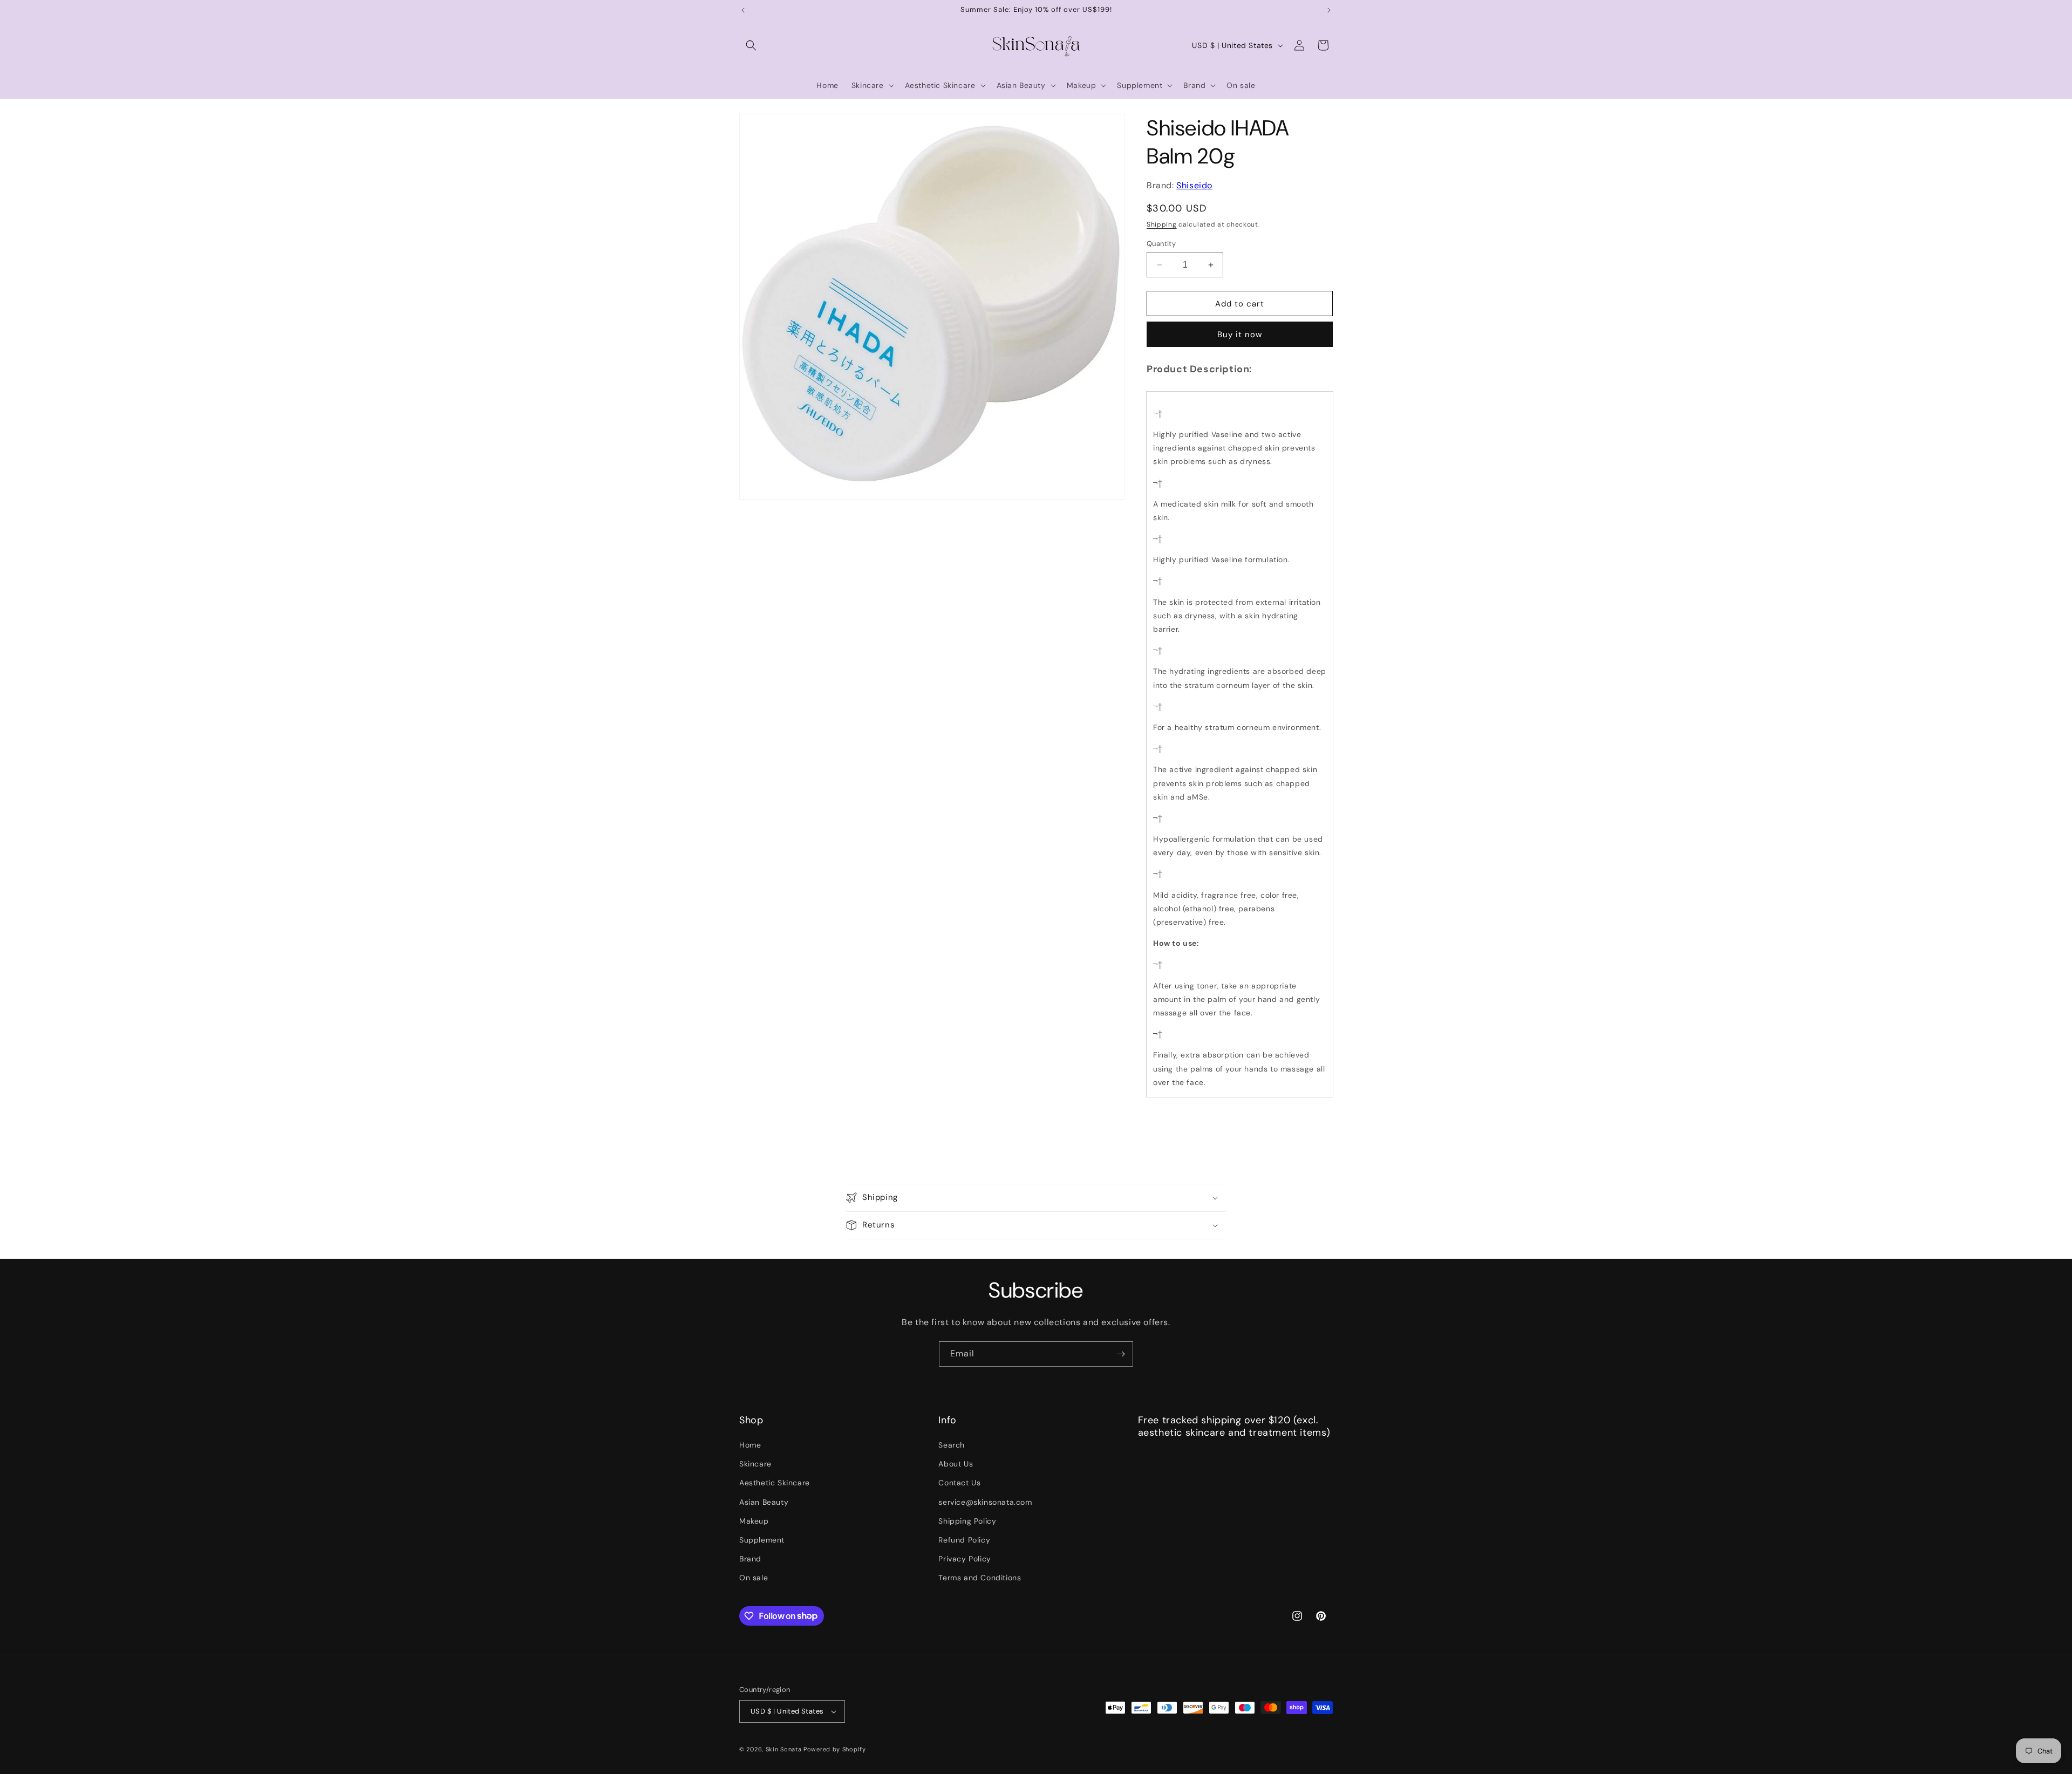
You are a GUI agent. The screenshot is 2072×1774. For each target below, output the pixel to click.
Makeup (754, 1521)
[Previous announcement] (743, 10)
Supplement (762, 1540)
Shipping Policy (967, 1521)
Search (952, 1445)
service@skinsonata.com (985, 1502)
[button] (751, 45)
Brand (750, 1559)
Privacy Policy (965, 1559)
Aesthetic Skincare (775, 1483)
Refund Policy (964, 1540)
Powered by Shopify (835, 1749)
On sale (754, 1578)
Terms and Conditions (980, 1578)
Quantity (1161, 244)
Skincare (755, 1464)
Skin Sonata (784, 1749)
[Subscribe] (1121, 1354)
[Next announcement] (1329, 10)
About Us (956, 1464)
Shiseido (1194, 185)
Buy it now (1240, 335)
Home (750, 1445)
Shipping (1162, 224)
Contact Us (959, 1483)
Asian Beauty (764, 1502)
